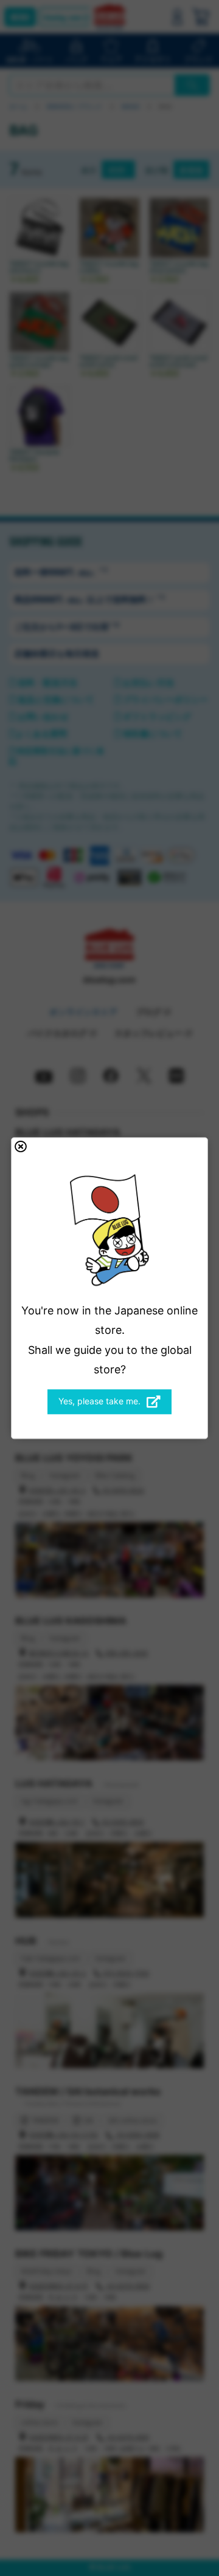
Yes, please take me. (99, 1401)
